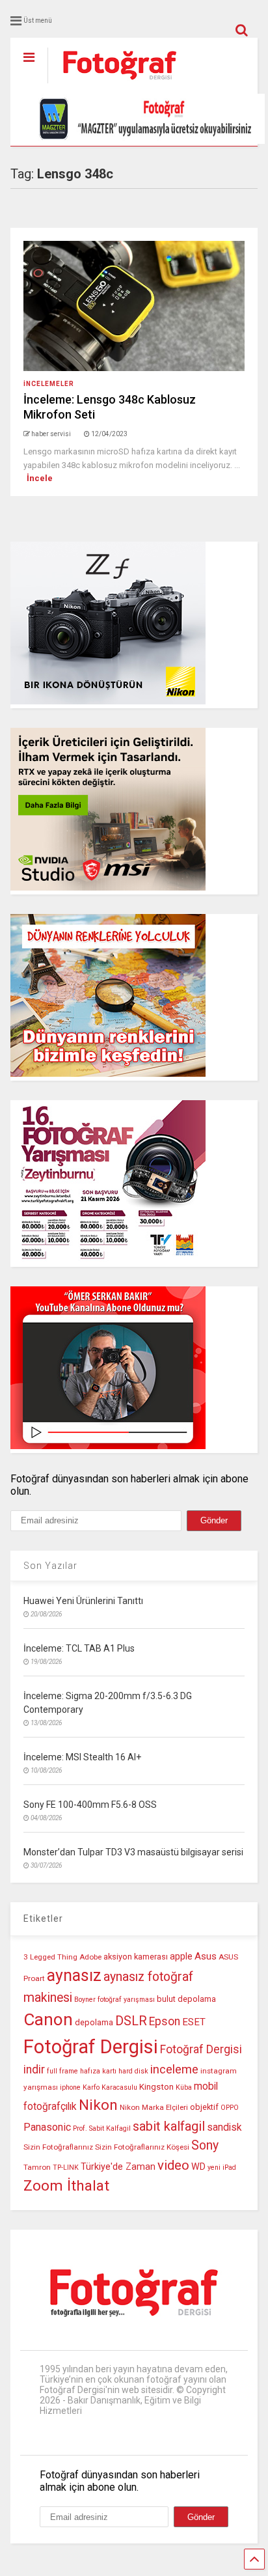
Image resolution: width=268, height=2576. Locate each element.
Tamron (37, 2167)
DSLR (131, 2021)
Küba (184, 2087)
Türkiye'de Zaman (118, 2167)
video (173, 2165)
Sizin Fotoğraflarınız (58, 2147)
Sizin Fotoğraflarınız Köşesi (142, 2147)
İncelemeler (49, 384)
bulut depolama (186, 1999)
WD (198, 2167)
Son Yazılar (50, 1566)
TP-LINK (66, 2167)
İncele (40, 478)
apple (181, 1957)
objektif (204, 2107)
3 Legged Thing (50, 1957)
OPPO (230, 2108)
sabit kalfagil (169, 2126)
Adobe (90, 1957)
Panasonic (47, 2127)
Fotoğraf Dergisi (91, 2047)
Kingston (156, 2087)
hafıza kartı (98, 2071)
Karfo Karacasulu (110, 2087)
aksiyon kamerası (136, 1957)
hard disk (133, 2071)
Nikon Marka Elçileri (154, 2107)
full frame (62, 2071)
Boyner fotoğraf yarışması (114, 2000)
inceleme (174, 2070)
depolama (94, 2022)
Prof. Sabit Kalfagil (102, 2128)
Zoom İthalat (66, 2186)
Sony (205, 2145)
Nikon (98, 2105)
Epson (165, 2021)
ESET (194, 2022)
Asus (206, 1956)
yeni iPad (222, 2167)
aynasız (74, 1975)
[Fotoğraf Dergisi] (113, 84)
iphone (70, 2087)
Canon (48, 2019)
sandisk (224, 2127)
